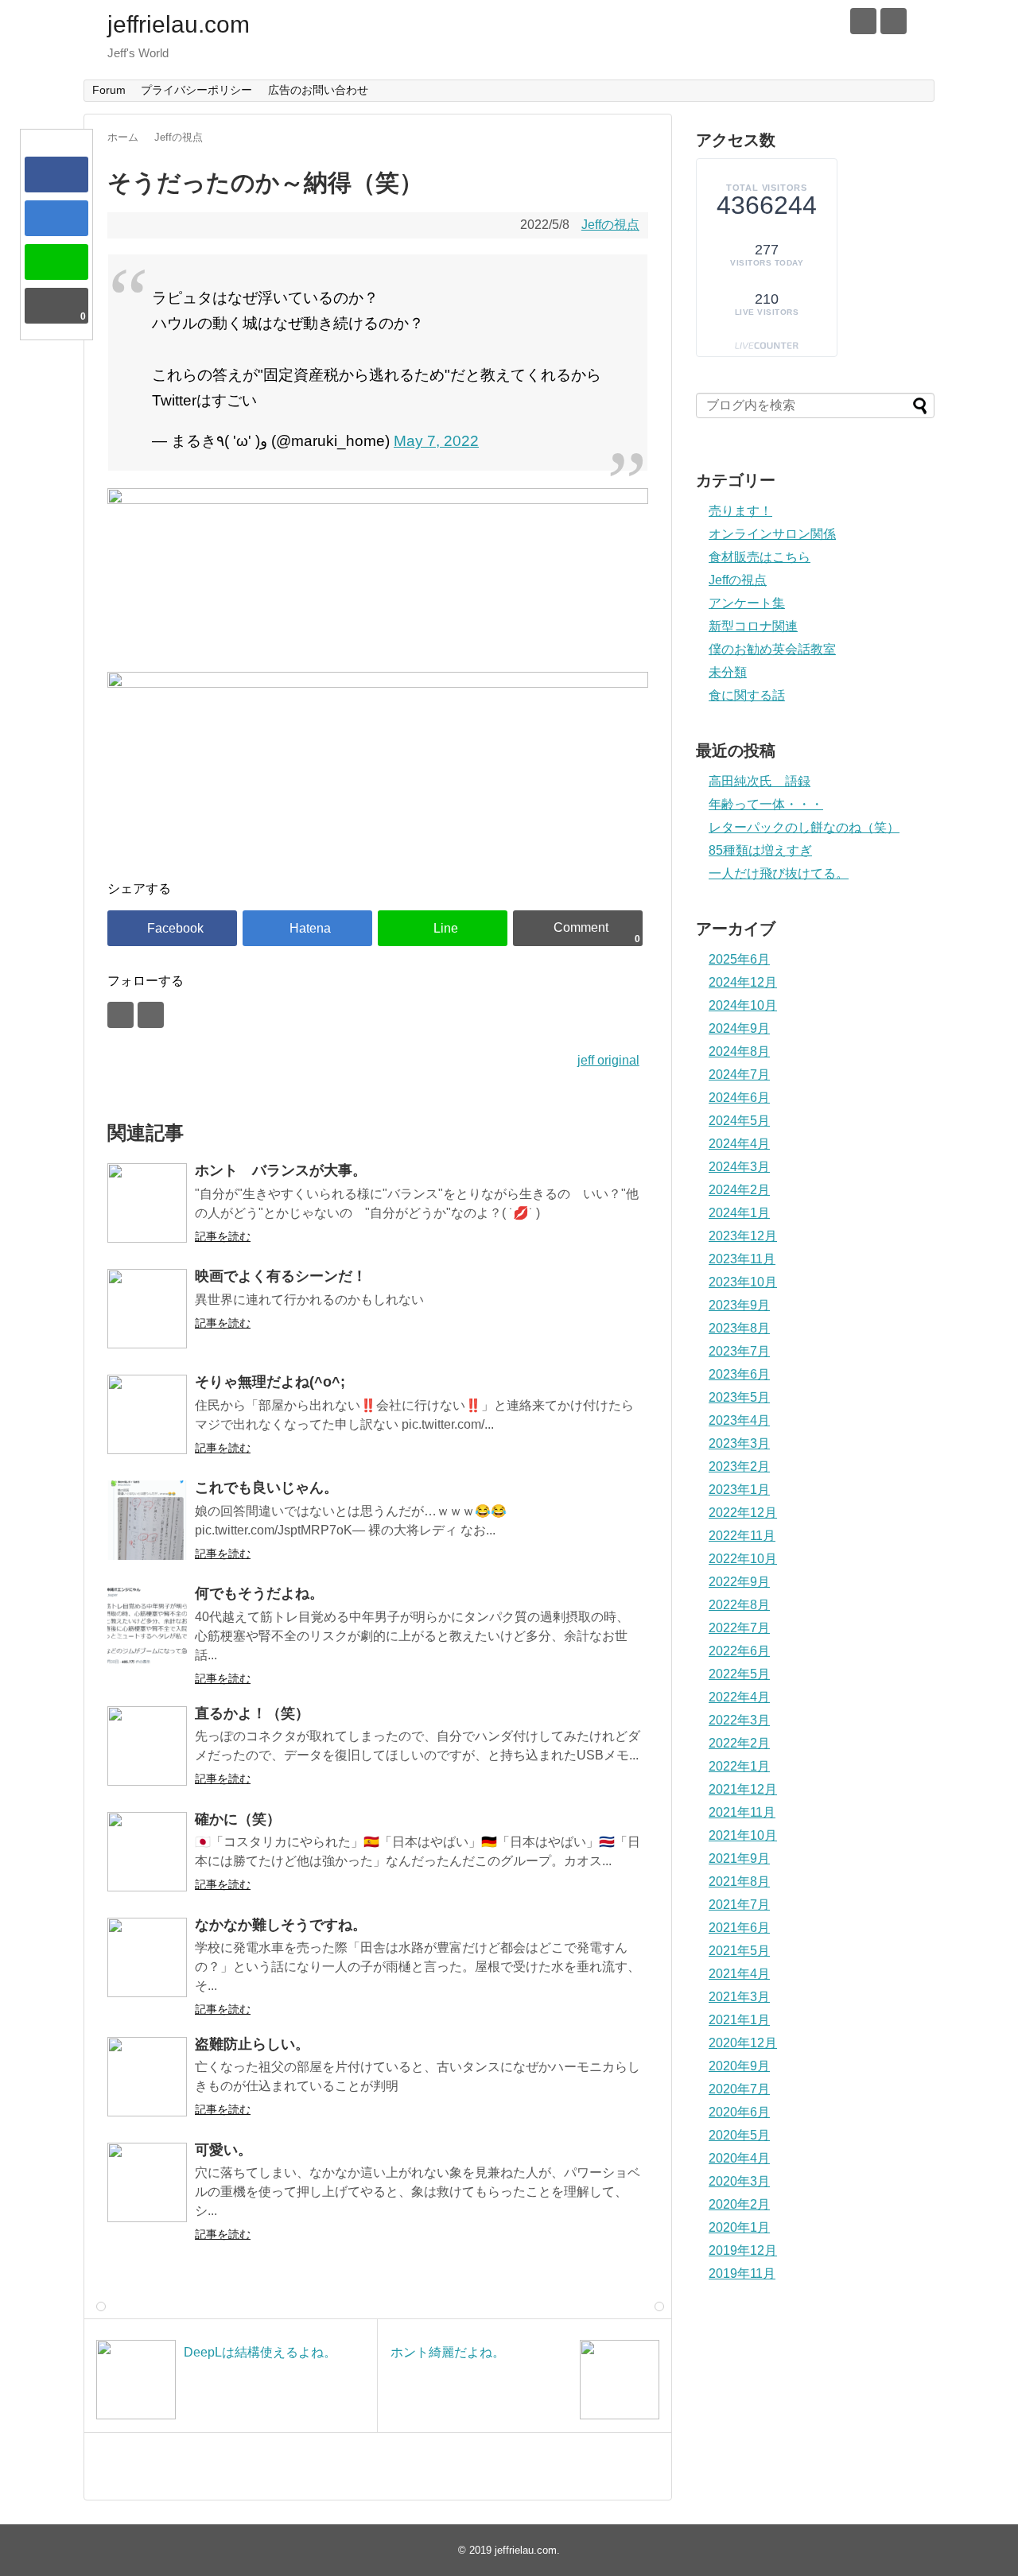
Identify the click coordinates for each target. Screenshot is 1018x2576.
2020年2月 (739, 2204)
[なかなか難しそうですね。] (147, 1957)
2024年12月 (743, 982)
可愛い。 (223, 2150)
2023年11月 (742, 1259)
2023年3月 (739, 1443)
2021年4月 (739, 1974)
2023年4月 (739, 1420)
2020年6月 (739, 2112)
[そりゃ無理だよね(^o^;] (147, 1414)
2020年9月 (739, 2066)
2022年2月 (739, 1743)
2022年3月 (739, 1720)
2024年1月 (739, 1213)
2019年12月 (743, 2250)
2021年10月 (743, 1835)
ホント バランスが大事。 (281, 1170)
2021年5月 (739, 1951)
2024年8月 (739, 1051)
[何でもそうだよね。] (147, 1626)
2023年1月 (739, 1490)
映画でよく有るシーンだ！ (281, 1276)
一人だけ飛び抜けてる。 (779, 873)
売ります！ (740, 511)
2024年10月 (743, 1005)
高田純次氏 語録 (760, 781)
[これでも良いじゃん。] (147, 1520)
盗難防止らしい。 (252, 2044)
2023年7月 (739, 1351)
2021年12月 (743, 1789)
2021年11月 (742, 1812)
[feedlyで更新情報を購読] (863, 21)
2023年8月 (739, 1328)
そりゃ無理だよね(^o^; (270, 1382)
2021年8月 (739, 1882)
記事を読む (223, 1236)
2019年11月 (742, 2273)
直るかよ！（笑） (252, 1713)
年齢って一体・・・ (766, 804)
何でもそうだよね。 (259, 1593)
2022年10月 (743, 1559)
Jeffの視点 (610, 225)
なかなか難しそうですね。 (281, 1925)
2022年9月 (739, 1582)
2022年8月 (739, 1605)
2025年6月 (739, 959)
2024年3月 (739, 1167)
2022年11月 (742, 1536)
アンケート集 (747, 603)
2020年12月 (743, 2043)
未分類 (728, 672)
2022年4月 (739, 1697)
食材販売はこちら (760, 557)
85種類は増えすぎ (760, 850)
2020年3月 (739, 2181)
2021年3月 (739, 1997)
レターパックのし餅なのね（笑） (804, 827)
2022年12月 (743, 1513)
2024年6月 (739, 1098)
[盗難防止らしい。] (147, 2077)
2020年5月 (739, 2135)
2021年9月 (739, 1858)
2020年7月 (739, 2089)
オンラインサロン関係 (772, 534)
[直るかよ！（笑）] (147, 1746)
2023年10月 (743, 1282)
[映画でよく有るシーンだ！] (147, 1309)
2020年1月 (739, 2227)
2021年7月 (739, 1905)
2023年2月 (739, 1466)
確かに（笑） (238, 1819)
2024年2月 (739, 1190)
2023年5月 (739, 1397)
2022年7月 (739, 1628)
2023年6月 (739, 1374)
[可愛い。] (147, 2182)
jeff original (608, 1060)
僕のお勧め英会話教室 (772, 649)
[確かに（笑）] (147, 1852)
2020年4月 (739, 2158)
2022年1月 (739, 1766)
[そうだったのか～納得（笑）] (56, 218)
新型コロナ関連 (753, 626)
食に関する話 (747, 695)
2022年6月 (739, 1651)
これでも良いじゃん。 (266, 1488)
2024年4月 (739, 1144)
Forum (109, 90)
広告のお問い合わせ (318, 90)
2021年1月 (739, 2020)
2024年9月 (739, 1028)
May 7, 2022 (436, 441)
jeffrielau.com (179, 24)
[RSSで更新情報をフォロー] (894, 21)
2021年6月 (739, 1928)
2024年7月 (739, 1075)
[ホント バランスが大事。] (147, 1203)
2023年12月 (743, 1236)
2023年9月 (739, 1305)
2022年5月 (739, 1674)
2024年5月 (739, 1121)
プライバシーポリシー (196, 90)
